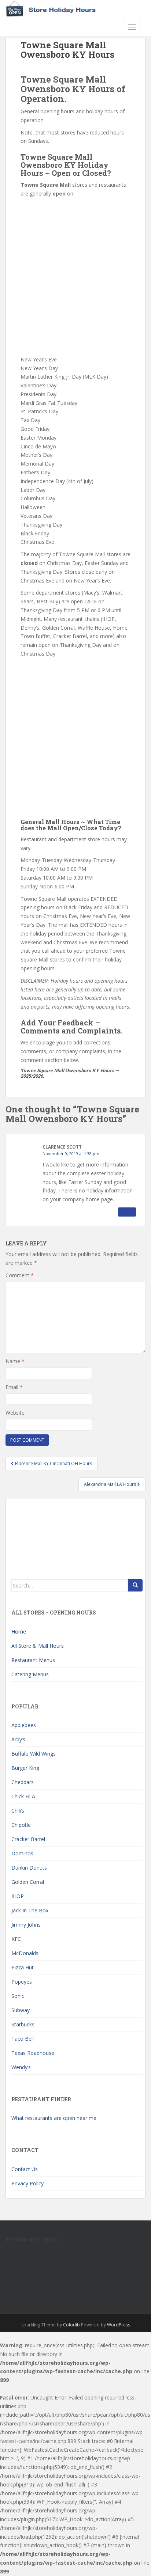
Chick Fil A (23, 1796)
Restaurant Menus (33, 1660)
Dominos (22, 1853)
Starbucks (23, 2024)
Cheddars (23, 1782)
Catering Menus (30, 1674)
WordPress (119, 2325)
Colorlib (71, 2325)
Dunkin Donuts (29, 1868)
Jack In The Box (30, 1910)
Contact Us (25, 2169)
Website (15, 1413)
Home (19, 1632)
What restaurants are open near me (54, 2118)
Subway (21, 2010)
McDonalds (25, 1953)
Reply (127, 1212)
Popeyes (22, 1982)
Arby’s (18, 1739)
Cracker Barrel (28, 1839)
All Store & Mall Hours (38, 1646)
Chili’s (18, 1811)
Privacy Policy (27, 2183)
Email (14, 1387)
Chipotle (21, 1825)
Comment (20, 1275)
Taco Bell (23, 2039)
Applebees (24, 1725)
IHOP (18, 1896)
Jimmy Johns (26, 1925)
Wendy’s (21, 2067)
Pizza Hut (23, 1967)
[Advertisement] (75, 277)
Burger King (25, 1768)
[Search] (135, 1585)
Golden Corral (28, 1882)
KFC (16, 1939)
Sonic (18, 1996)
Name (15, 1361)
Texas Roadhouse (33, 2053)
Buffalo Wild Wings (34, 1754)
